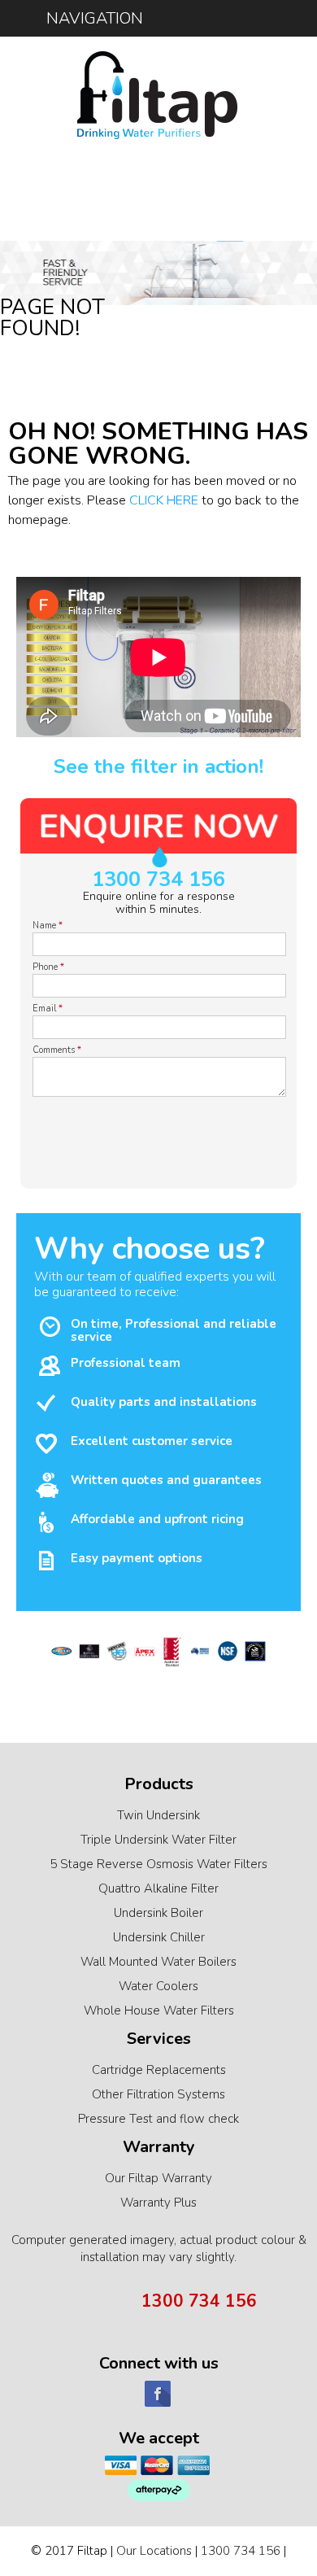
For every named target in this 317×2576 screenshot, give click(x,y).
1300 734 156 (158, 880)
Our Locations (154, 2551)
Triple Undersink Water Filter (158, 1840)
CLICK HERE (164, 500)
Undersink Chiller (159, 1937)
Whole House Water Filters (159, 2011)
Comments (57, 1050)
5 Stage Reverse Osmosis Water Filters (158, 1864)
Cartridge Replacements (159, 2070)
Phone (48, 967)
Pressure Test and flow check (158, 2119)
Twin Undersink (158, 1815)
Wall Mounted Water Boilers (158, 1962)
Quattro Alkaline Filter (158, 1888)
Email (48, 1009)
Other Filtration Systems (158, 2094)
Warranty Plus (158, 2203)
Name (48, 926)
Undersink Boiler (158, 1913)
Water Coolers (158, 1986)
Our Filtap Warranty (158, 2178)
